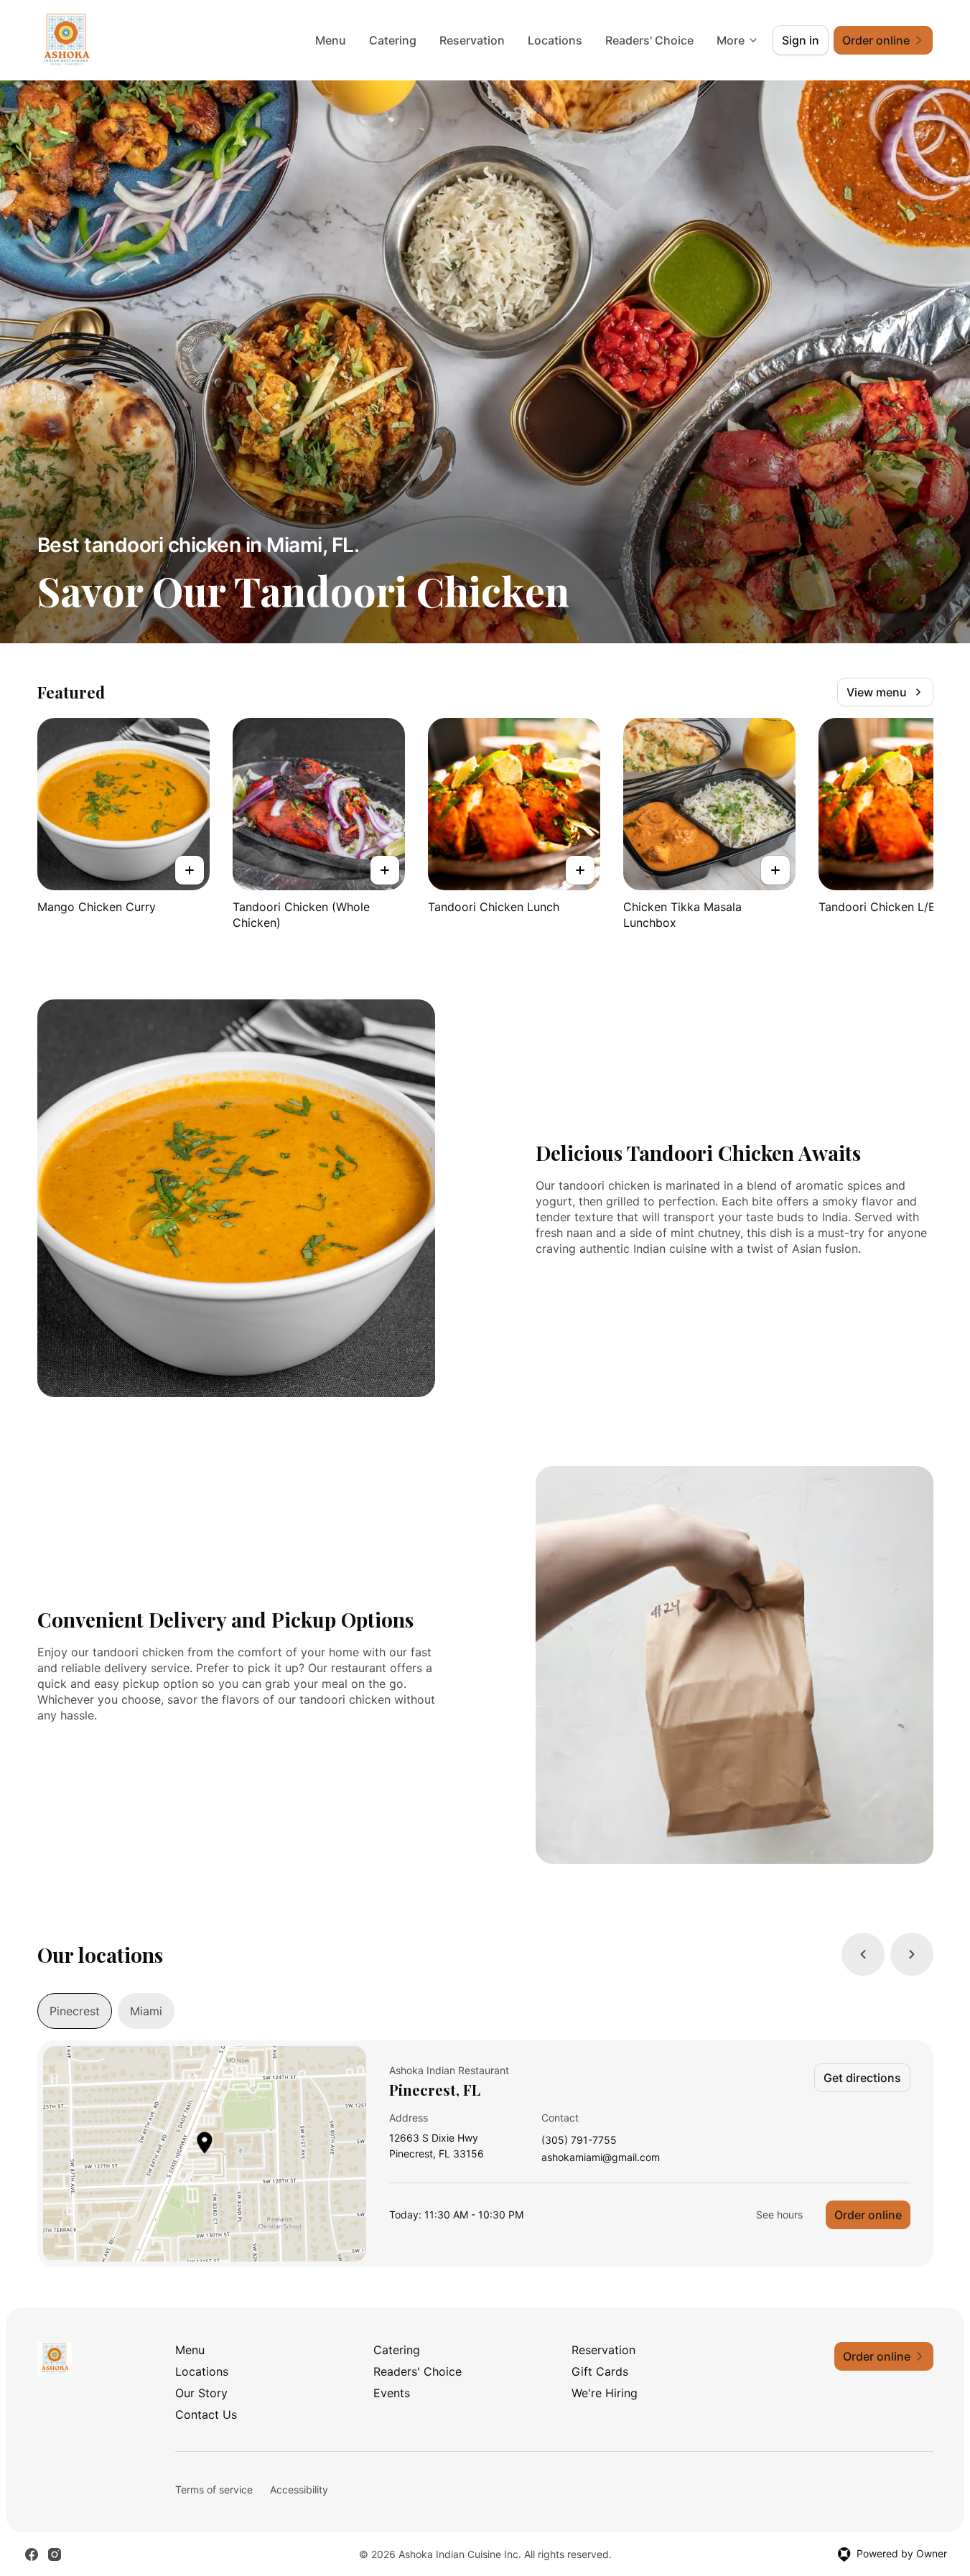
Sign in (801, 40)
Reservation (472, 40)
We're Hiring (605, 2393)
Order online (868, 2215)
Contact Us (206, 2414)
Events (392, 2393)
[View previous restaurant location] (863, 1954)
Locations (555, 40)
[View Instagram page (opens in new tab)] (55, 2554)
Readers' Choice (649, 40)
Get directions (862, 2078)
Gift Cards (600, 2371)
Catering (393, 40)
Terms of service (214, 2489)
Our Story (201, 2393)
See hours (779, 2215)
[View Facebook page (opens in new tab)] (32, 2554)
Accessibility (299, 2489)
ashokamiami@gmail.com (601, 2158)
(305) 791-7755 (579, 2141)
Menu (331, 40)
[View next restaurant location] (912, 1954)
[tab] (75, 2011)
